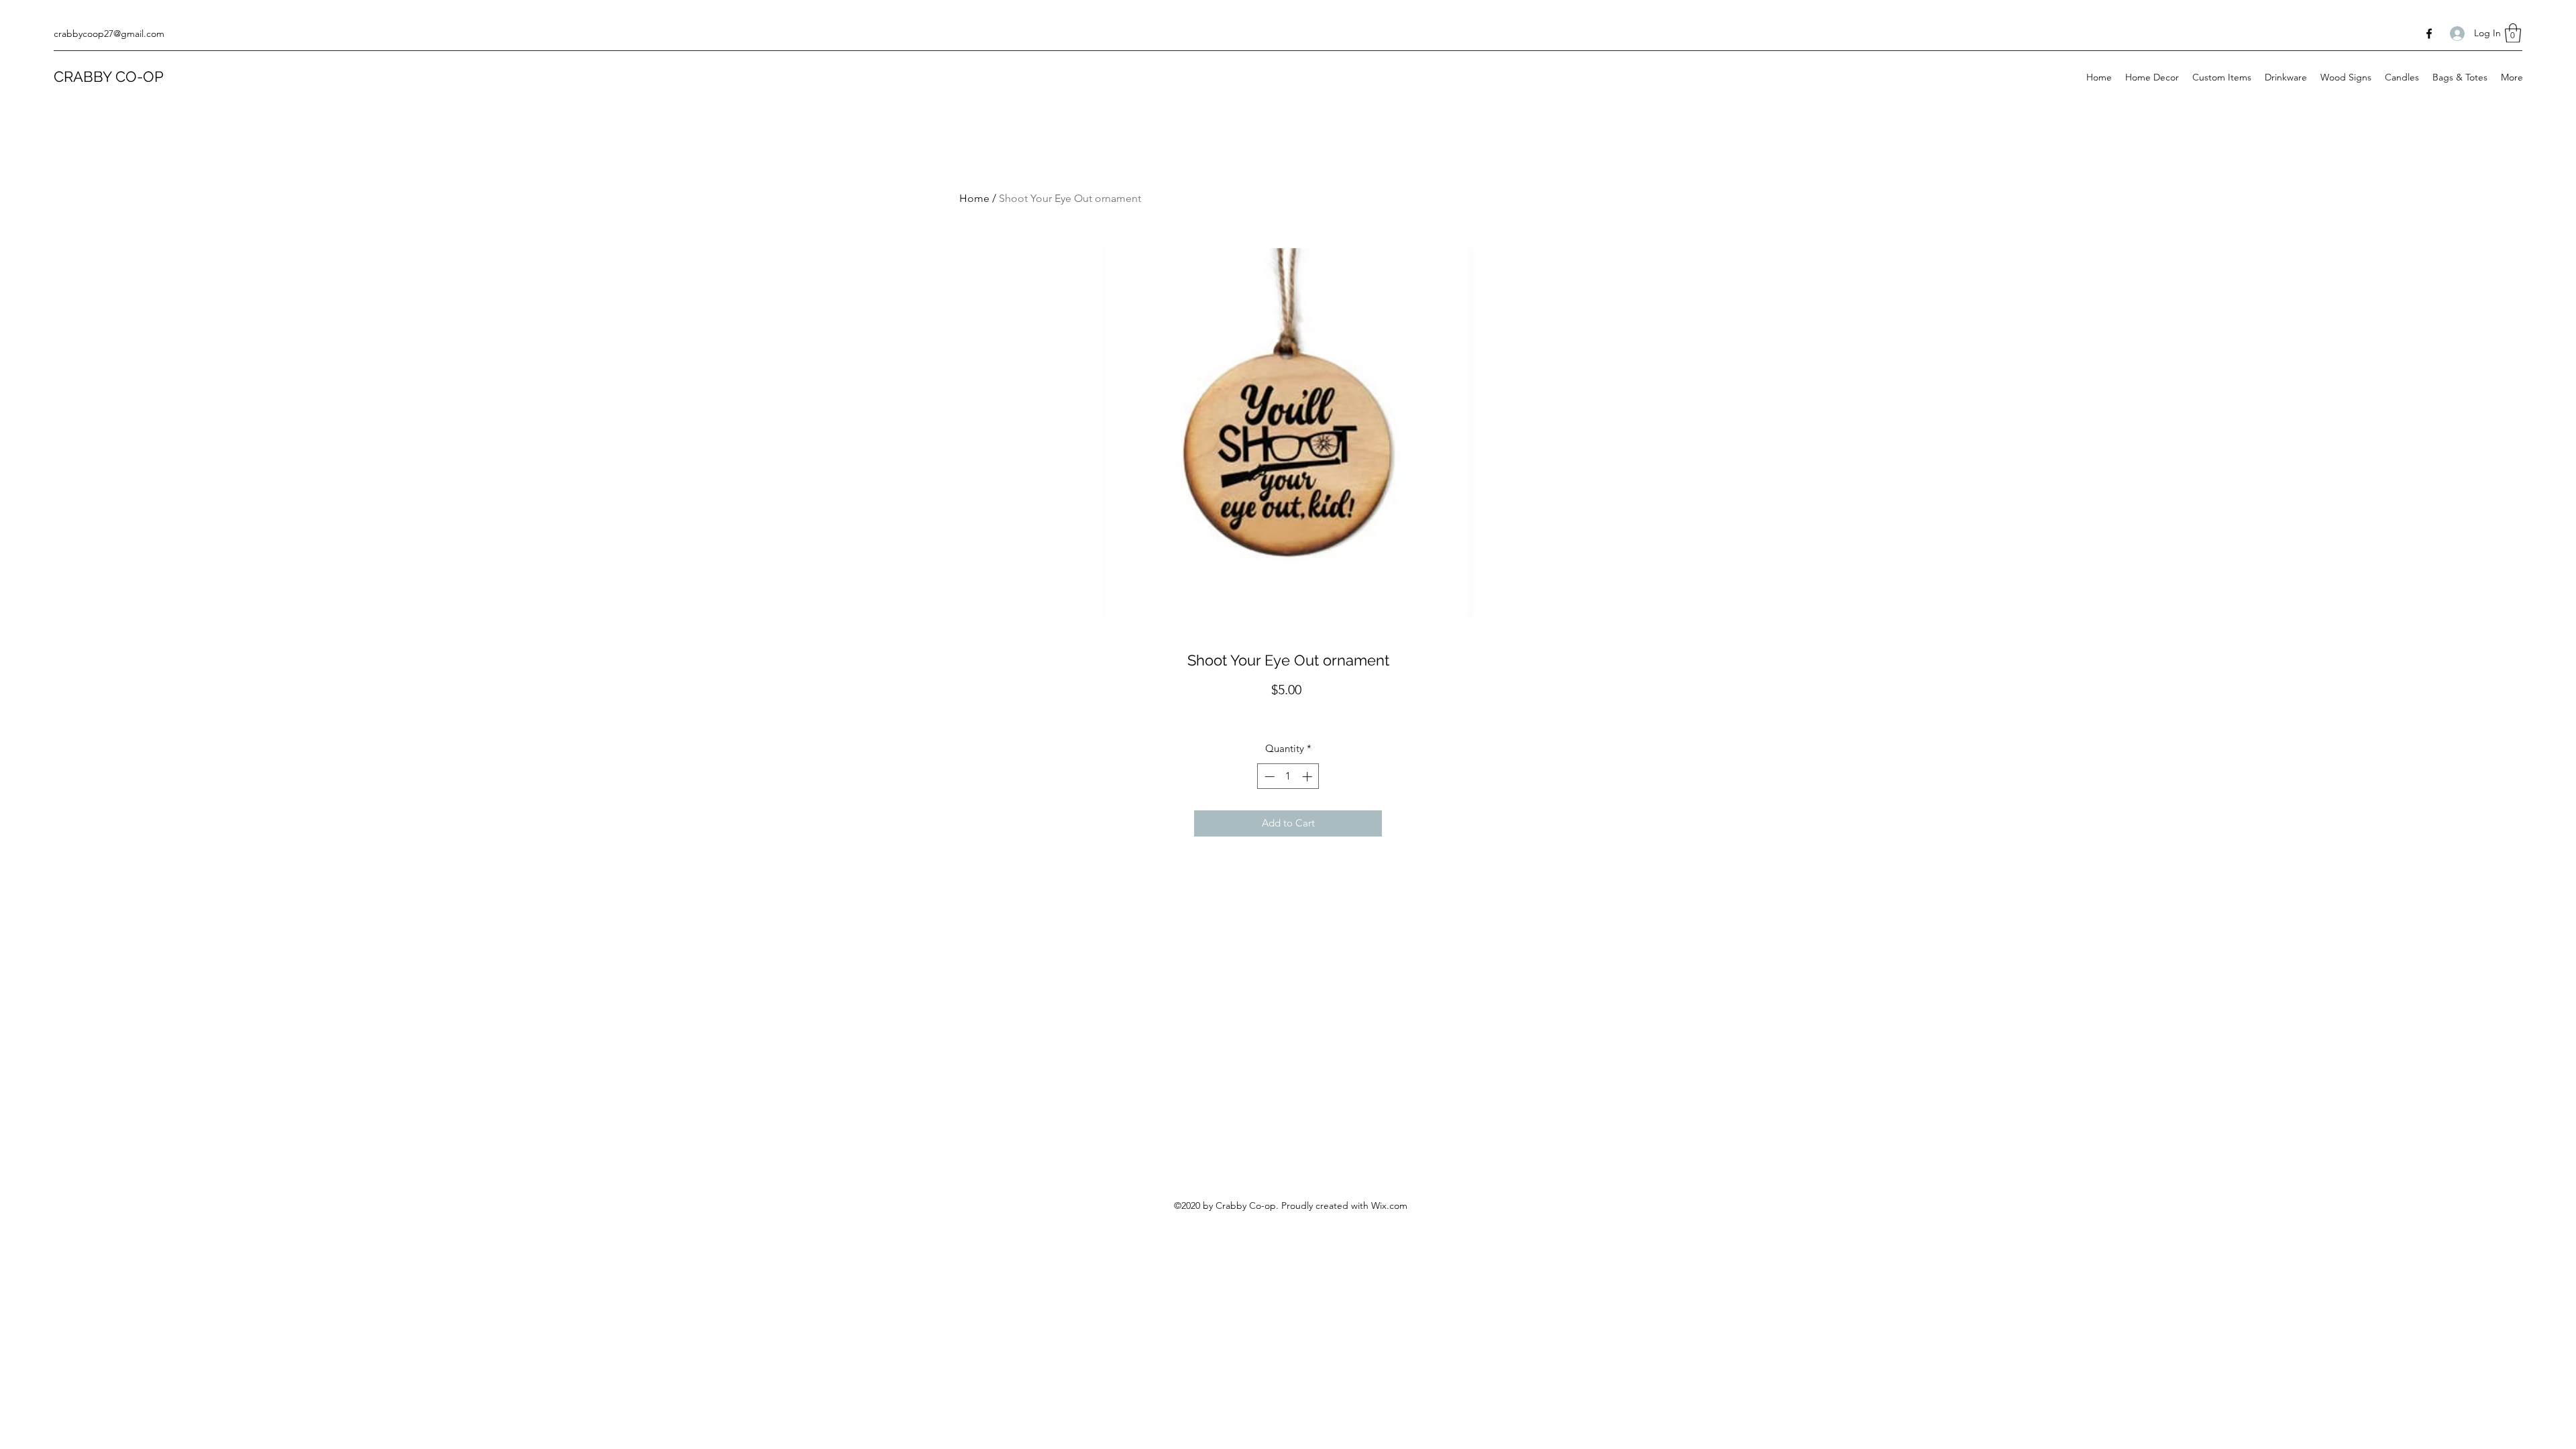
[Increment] (1308, 776)
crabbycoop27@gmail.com (109, 34)
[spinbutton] (1288, 776)
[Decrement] (1268, 776)
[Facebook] (2429, 34)
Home (974, 198)
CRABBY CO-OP (109, 76)
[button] (2513, 33)
